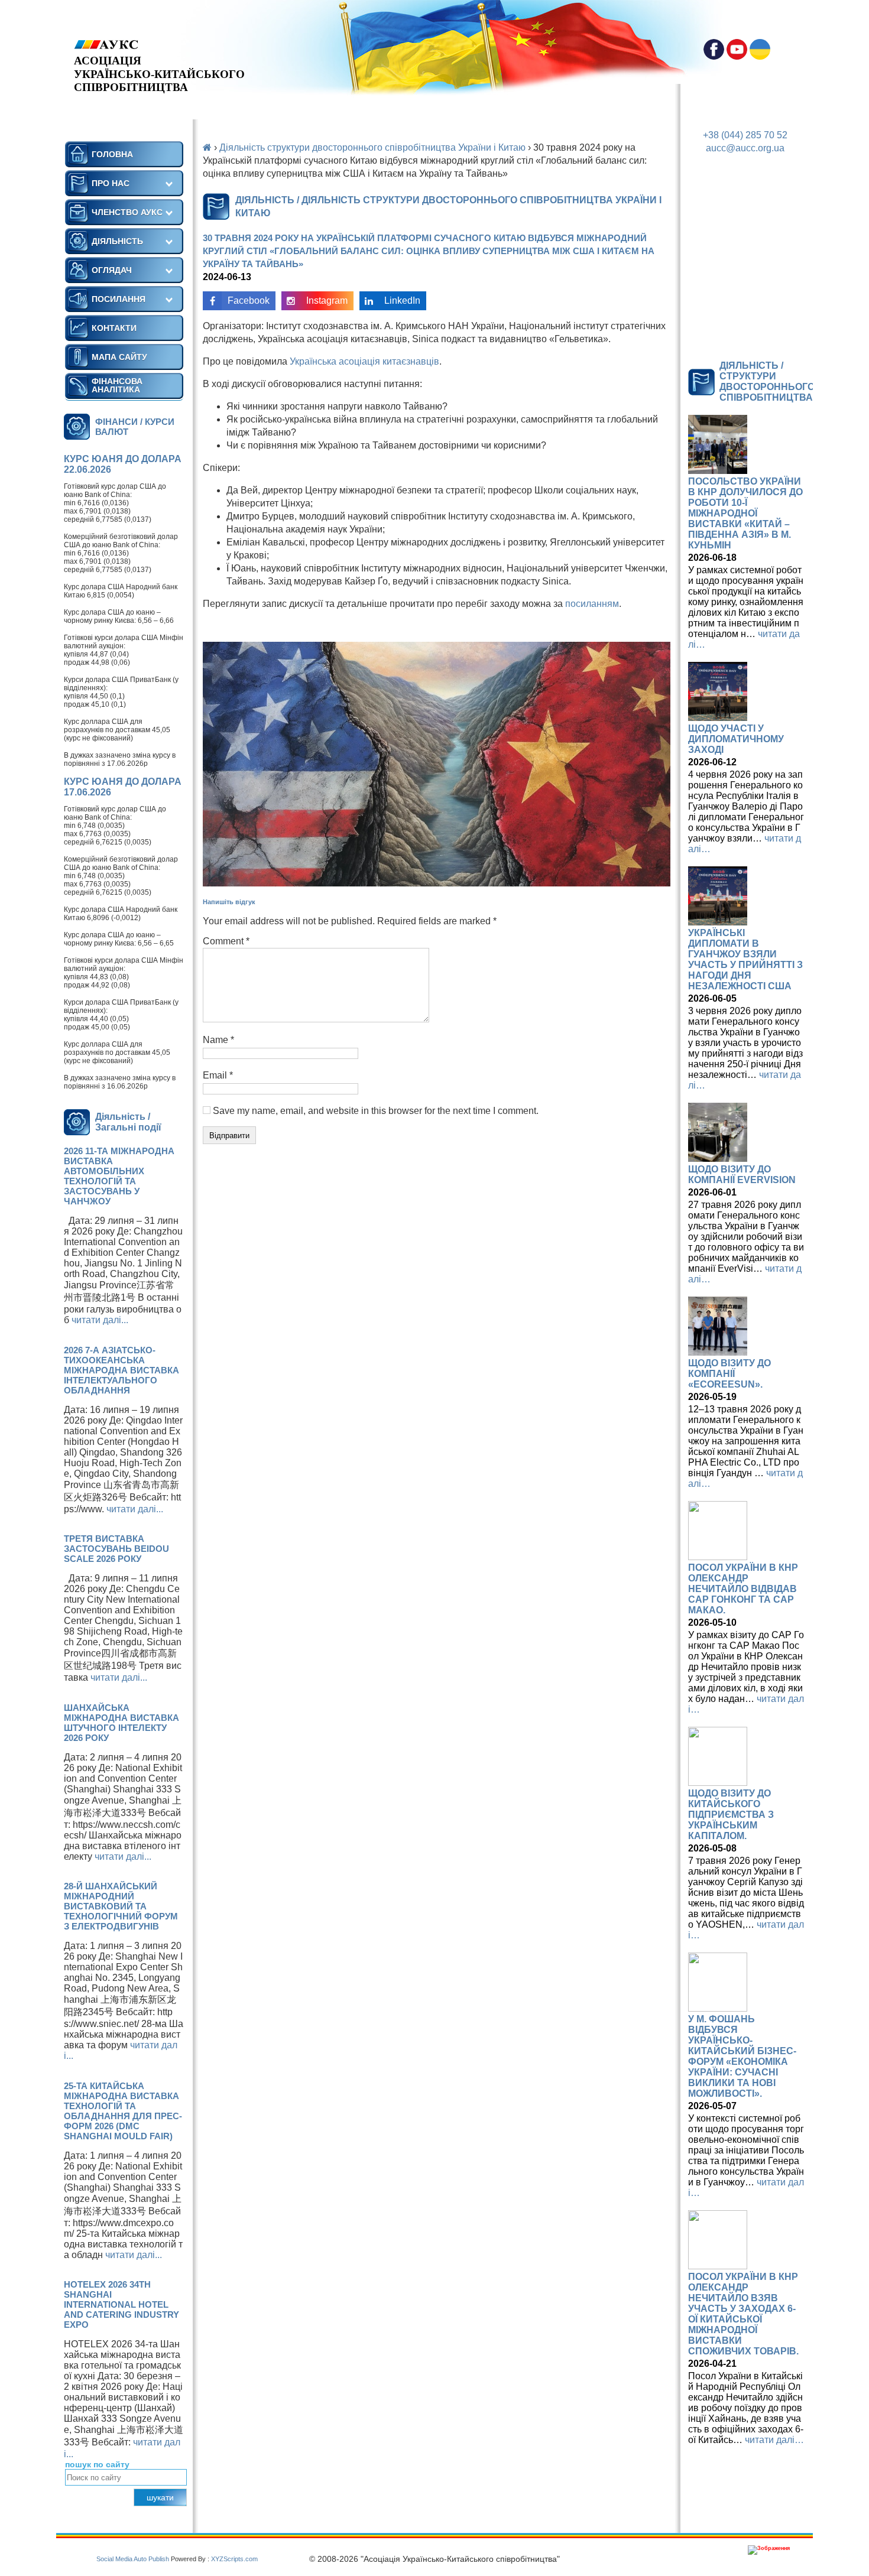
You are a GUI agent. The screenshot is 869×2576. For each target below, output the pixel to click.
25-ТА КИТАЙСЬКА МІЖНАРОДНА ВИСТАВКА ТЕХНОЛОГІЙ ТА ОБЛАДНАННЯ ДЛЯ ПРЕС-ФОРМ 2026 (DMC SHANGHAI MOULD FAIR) (123, 2111)
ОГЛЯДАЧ (112, 270)
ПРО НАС (111, 183)
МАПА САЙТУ (119, 357)
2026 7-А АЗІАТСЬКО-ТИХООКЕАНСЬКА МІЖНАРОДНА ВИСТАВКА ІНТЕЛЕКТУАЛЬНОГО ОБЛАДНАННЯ (121, 1370)
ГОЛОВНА (112, 154)
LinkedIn (402, 301)
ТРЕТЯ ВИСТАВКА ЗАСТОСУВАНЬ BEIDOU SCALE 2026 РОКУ (116, 1549)
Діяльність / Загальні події (128, 1122)
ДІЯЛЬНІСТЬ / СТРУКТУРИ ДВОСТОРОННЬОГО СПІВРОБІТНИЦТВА (767, 381)
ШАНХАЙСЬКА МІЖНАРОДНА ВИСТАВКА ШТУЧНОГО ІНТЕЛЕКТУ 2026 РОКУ (121, 1723)
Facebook (249, 301)
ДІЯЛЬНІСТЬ (117, 241)
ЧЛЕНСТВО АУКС (127, 212)
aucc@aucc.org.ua (745, 148)
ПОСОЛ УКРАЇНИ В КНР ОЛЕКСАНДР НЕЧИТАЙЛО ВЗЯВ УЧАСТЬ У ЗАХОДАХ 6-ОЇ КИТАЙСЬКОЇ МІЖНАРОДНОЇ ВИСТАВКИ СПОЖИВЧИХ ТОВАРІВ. (743, 2314)
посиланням (592, 604)
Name (218, 1040)
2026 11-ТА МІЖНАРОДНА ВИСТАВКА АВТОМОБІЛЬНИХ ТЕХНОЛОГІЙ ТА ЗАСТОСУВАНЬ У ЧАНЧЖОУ (119, 1176)
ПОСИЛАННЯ (119, 299)
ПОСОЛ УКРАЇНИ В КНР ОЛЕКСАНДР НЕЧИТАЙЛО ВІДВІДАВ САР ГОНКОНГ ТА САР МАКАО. (743, 1589)
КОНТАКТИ (114, 328)
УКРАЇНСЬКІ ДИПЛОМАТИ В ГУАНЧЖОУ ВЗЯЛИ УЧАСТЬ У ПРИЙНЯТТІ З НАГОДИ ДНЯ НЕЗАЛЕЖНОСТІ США (745, 959)
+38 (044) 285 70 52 (745, 135)
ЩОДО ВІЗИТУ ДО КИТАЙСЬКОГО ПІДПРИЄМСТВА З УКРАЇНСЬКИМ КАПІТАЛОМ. (731, 1815)
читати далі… (774, 2440)
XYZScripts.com (234, 2559)
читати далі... (100, 1320)
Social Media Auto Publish (133, 2559)
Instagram (327, 301)
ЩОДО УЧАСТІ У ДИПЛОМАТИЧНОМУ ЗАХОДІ (736, 739)
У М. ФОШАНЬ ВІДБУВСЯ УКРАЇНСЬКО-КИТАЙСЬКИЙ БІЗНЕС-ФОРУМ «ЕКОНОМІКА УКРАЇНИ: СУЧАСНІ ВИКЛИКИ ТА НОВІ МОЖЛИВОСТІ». (742, 2056)
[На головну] (159, 45)
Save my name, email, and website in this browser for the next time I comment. (376, 1111)
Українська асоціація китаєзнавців (364, 361)
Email (218, 1075)
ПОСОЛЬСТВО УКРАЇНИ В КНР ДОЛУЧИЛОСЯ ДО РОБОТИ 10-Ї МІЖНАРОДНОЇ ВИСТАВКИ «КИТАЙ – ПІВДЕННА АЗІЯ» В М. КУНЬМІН (745, 513)
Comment (226, 941)
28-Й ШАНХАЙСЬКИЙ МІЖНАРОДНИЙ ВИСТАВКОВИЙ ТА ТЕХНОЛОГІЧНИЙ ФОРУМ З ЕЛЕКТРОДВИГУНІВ (121, 1906)
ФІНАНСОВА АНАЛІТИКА (117, 385)
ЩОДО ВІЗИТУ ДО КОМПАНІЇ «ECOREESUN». (729, 1374)
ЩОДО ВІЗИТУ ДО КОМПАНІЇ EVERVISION (742, 1175)
